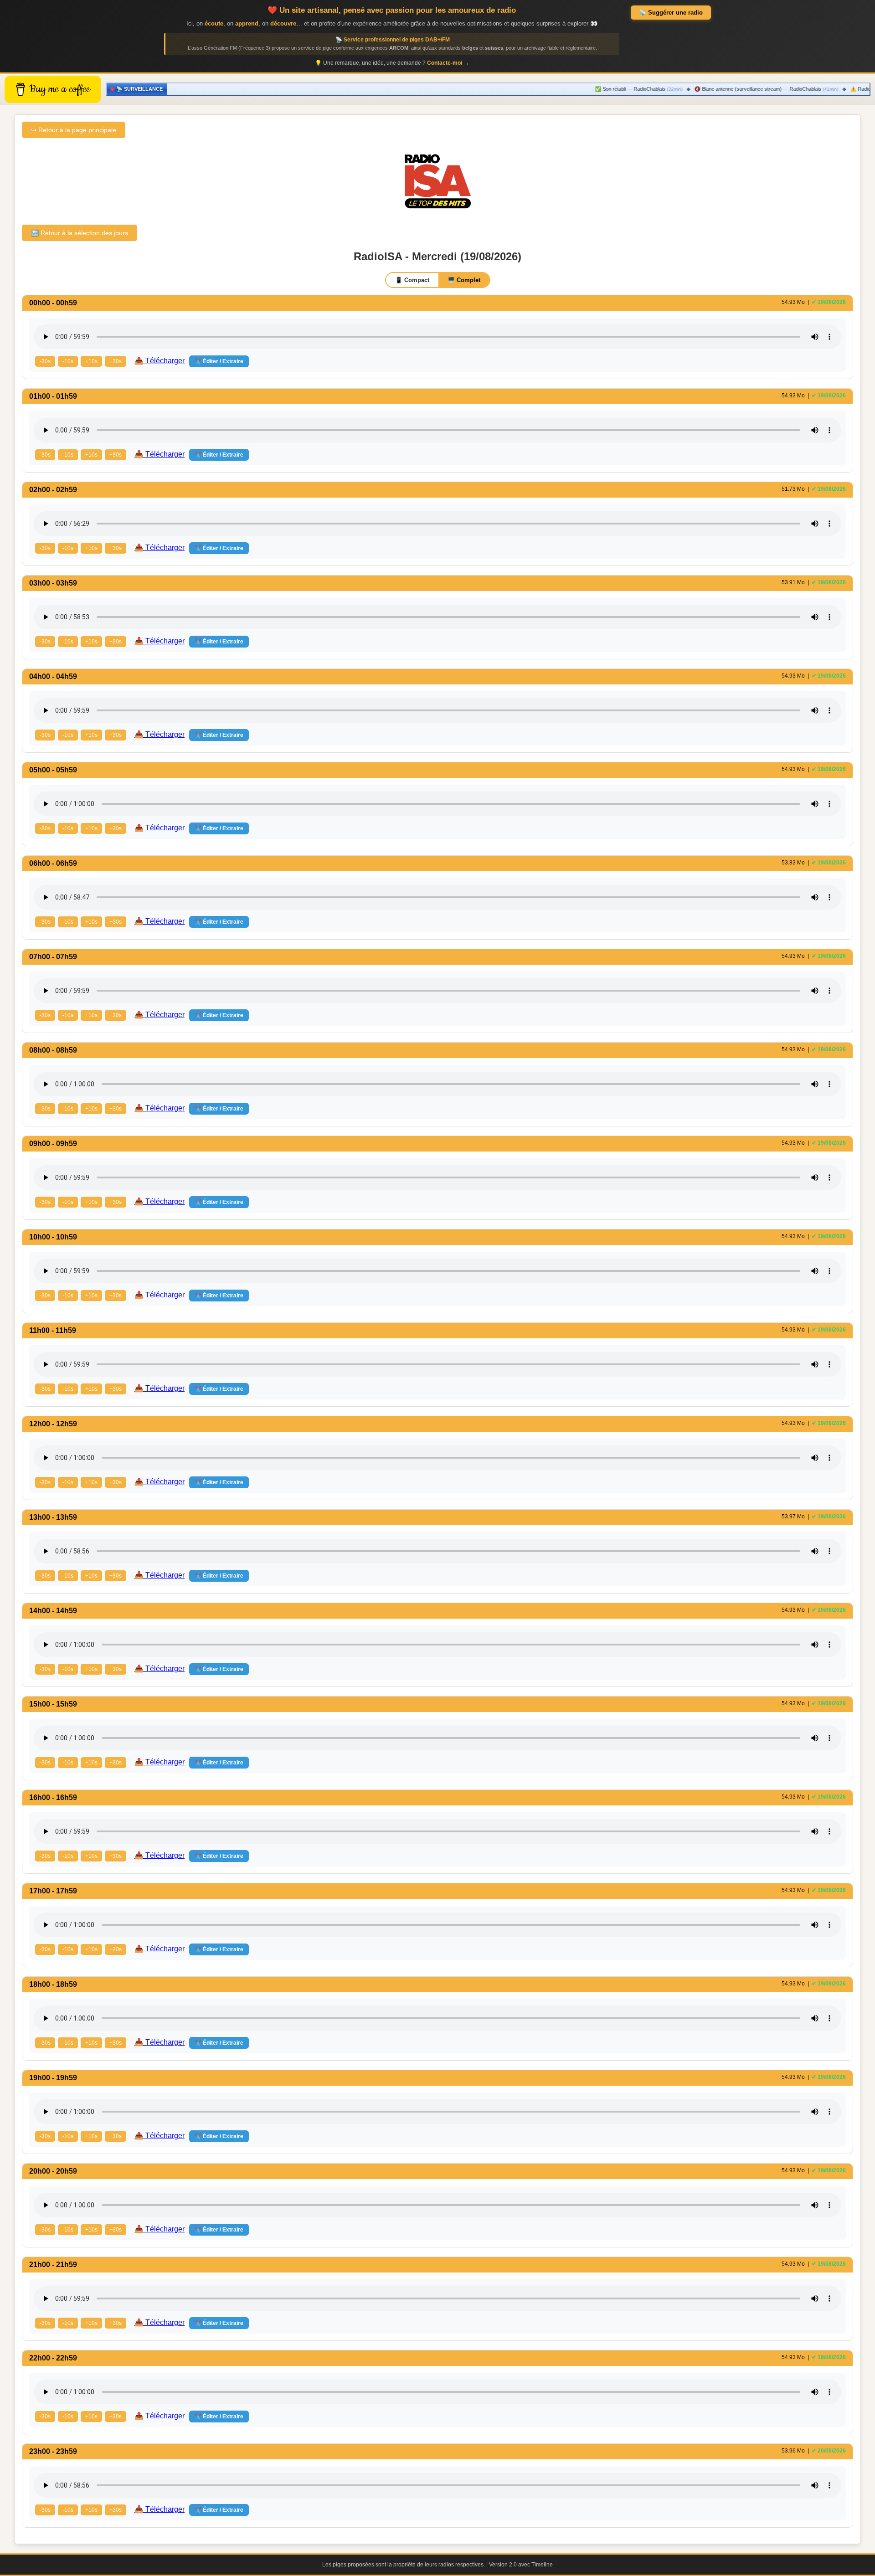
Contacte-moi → (448, 63)
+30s (116, 361)
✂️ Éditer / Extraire (219, 361)
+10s (91, 361)
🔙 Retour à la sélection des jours (80, 233)
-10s (68, 361)
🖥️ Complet (464, 280)
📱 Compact (412, 280)
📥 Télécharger (160, 361)
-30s (45, 361)
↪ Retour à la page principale (74, 130)
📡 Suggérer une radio (671, 13)
